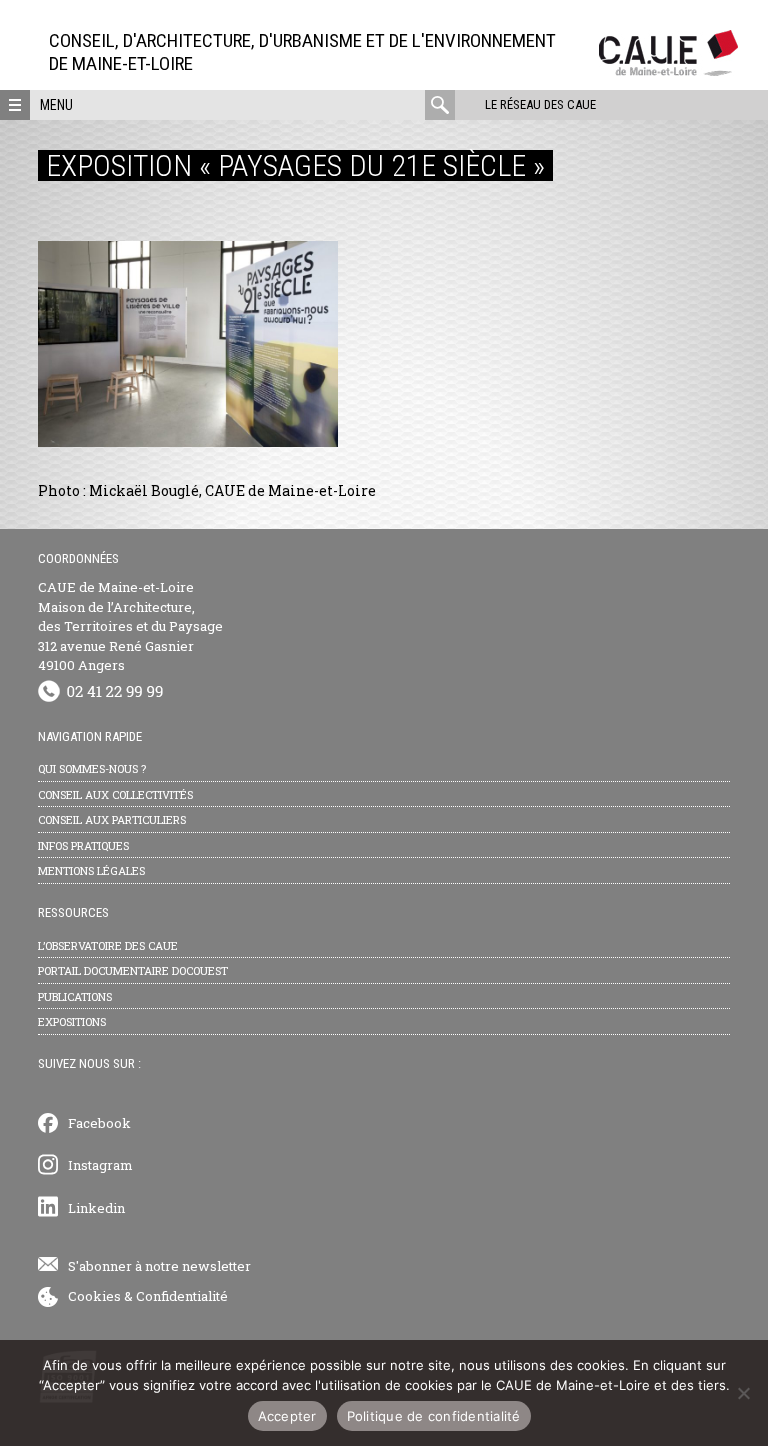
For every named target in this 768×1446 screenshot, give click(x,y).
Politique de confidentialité (434, 1416)
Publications (75, 996)
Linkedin (96, 1208)
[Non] (743, 1393)
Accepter (287, 1416)
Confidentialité (182, 1296)
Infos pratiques (83, 845)
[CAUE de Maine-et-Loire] (668, 70)
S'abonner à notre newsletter (159, 1266)
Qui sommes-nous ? (92, 768)
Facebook (99, 1123)
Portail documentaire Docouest (133, 970)
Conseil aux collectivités (115, 794)
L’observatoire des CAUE (108, 945)
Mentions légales (91, 870)
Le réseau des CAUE (540, 104)
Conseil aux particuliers (112, 819)
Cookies (94, 1296)
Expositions (72, 1021)
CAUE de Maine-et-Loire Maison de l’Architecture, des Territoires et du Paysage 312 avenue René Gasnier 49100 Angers (130, 626)
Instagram (100, 1165)
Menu (56, 105)
